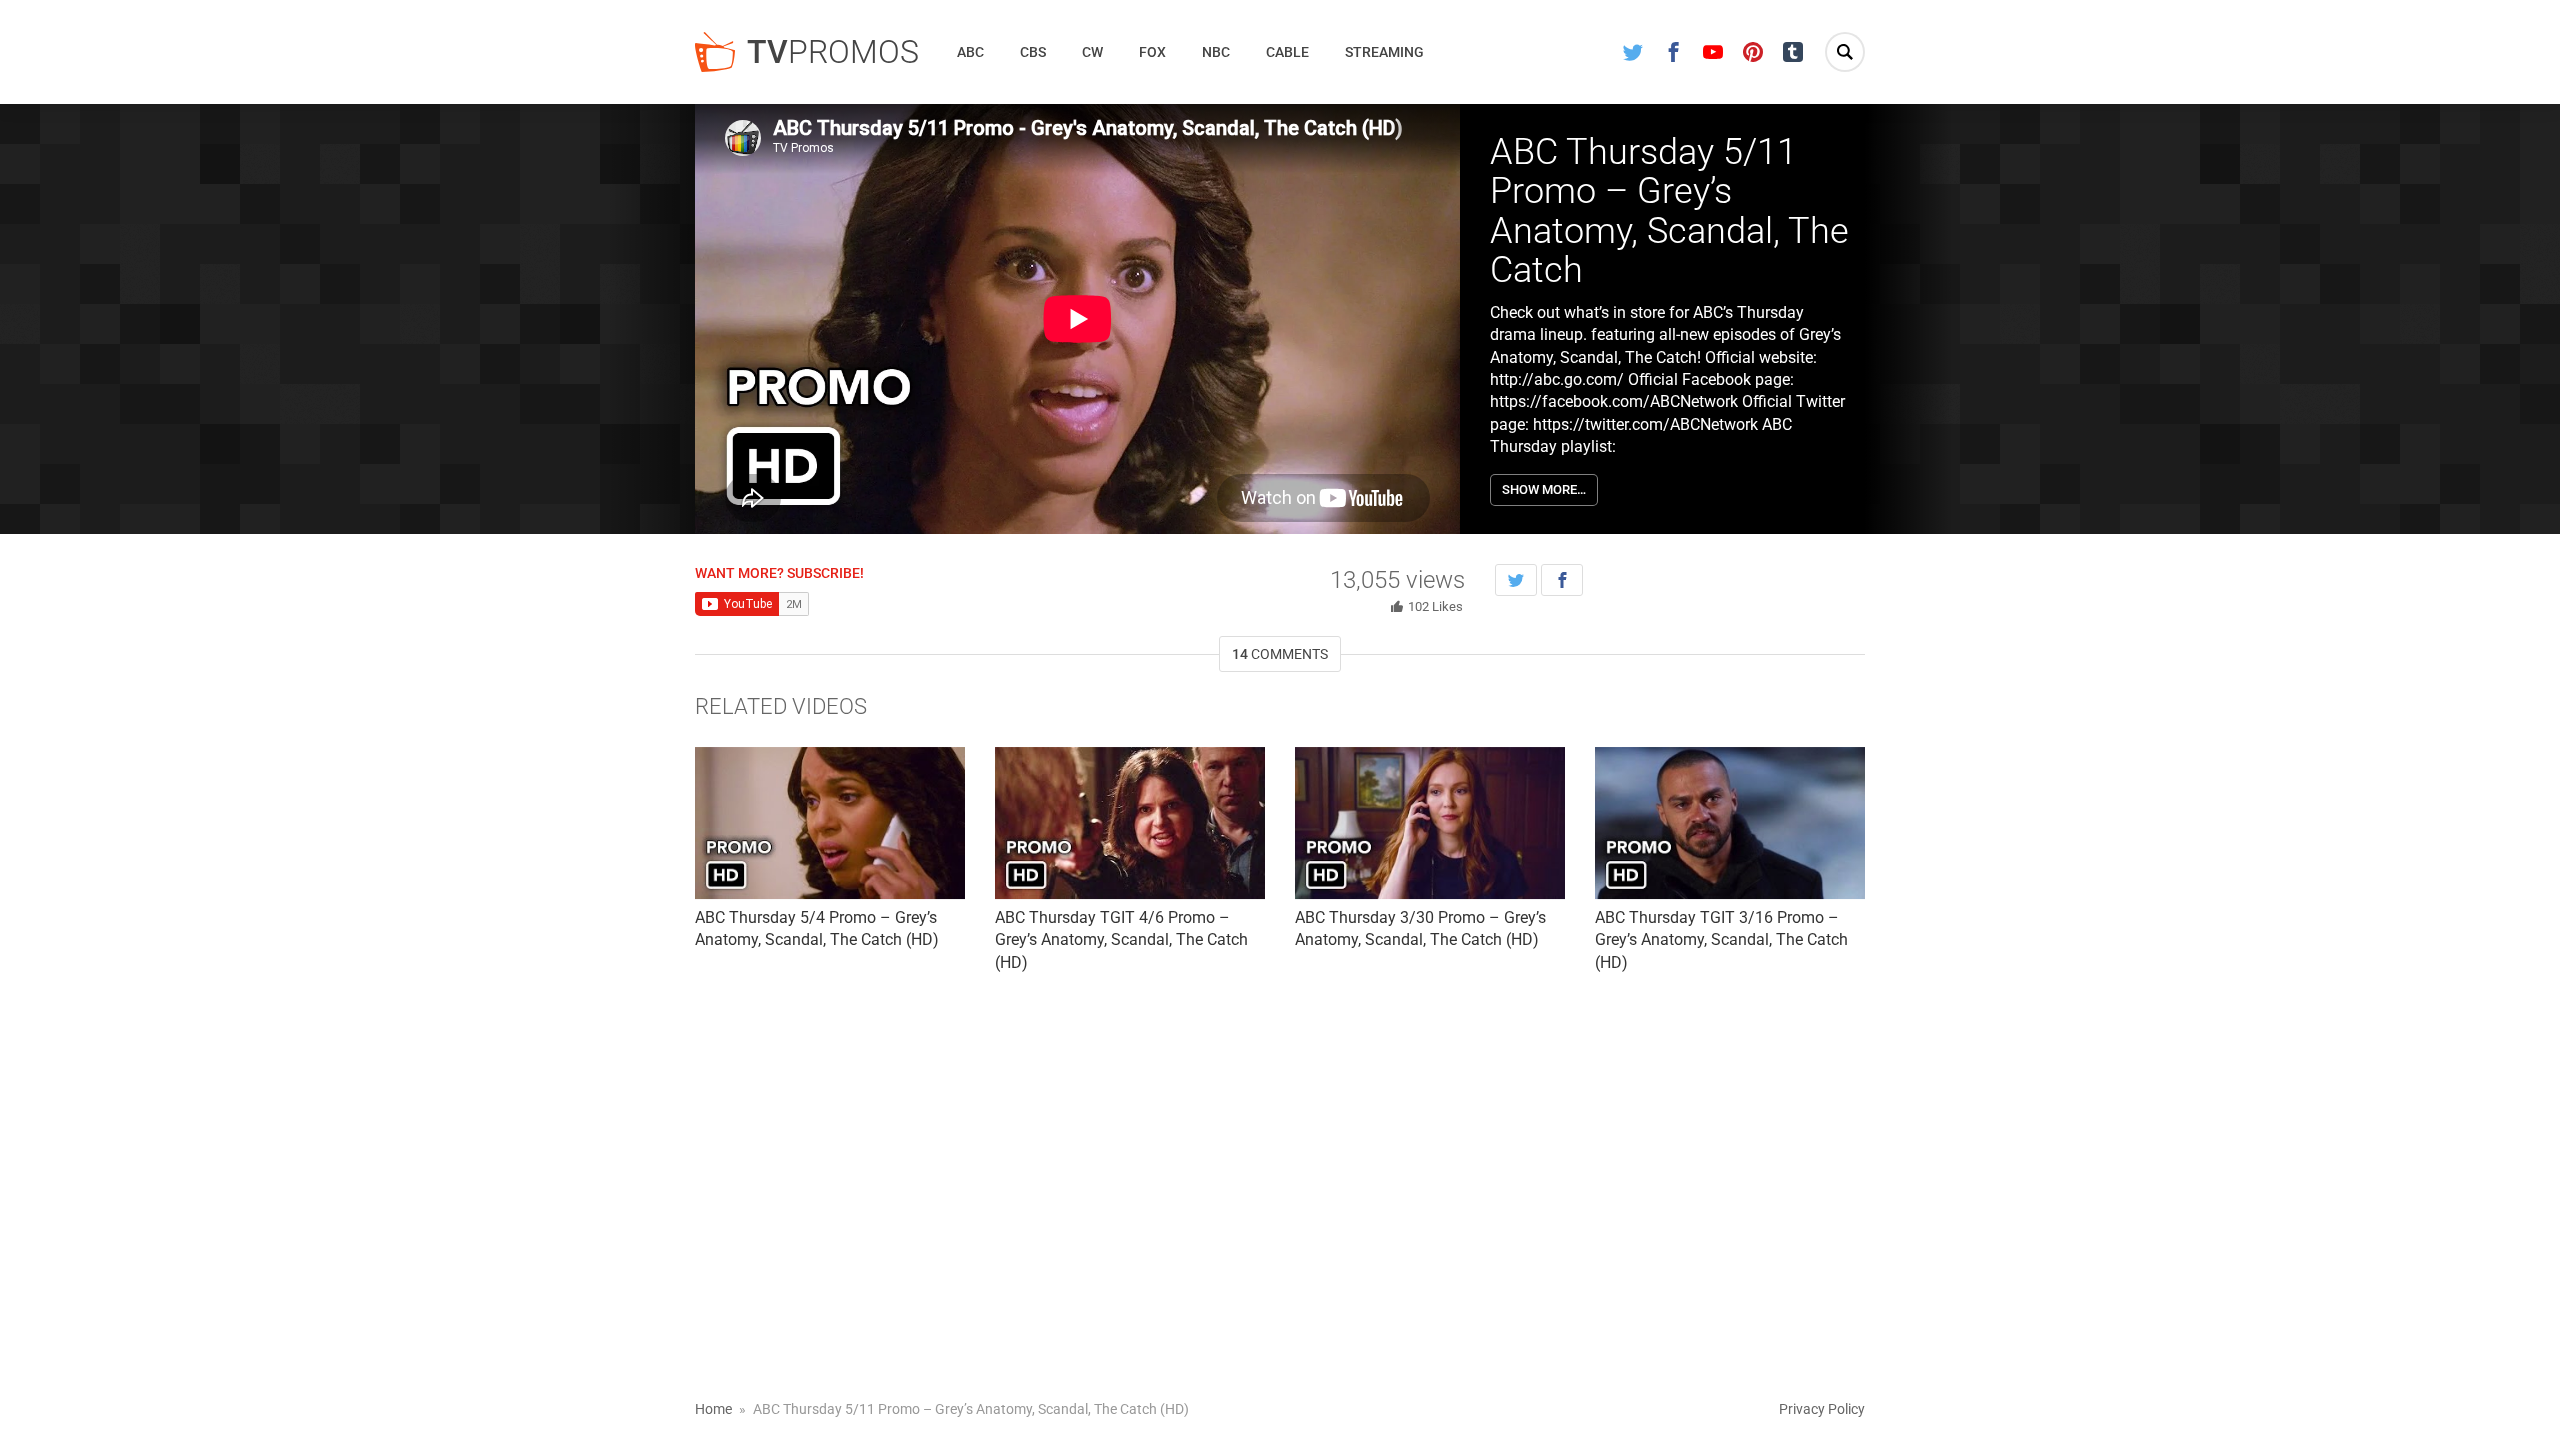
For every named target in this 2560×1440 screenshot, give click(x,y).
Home (713, 1409)
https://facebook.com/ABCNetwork (1614, 401)
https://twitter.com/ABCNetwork (1645, 424)
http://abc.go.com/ (1557, 379)
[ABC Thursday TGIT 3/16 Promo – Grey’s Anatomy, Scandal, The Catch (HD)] (1730, 823)
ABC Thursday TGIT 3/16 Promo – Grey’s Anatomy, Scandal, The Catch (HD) (1721, 940)
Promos (833, 52)
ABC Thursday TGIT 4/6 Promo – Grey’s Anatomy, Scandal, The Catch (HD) (1121, 940)
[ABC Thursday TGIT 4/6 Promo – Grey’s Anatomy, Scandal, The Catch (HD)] (1130, 823)
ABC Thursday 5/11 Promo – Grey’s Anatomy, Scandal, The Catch (1669, 211)
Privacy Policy (1822, 1409)
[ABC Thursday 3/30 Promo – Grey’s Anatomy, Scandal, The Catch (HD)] (1430, 823)
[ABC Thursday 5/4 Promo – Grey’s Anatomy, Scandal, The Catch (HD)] (830, 823)
